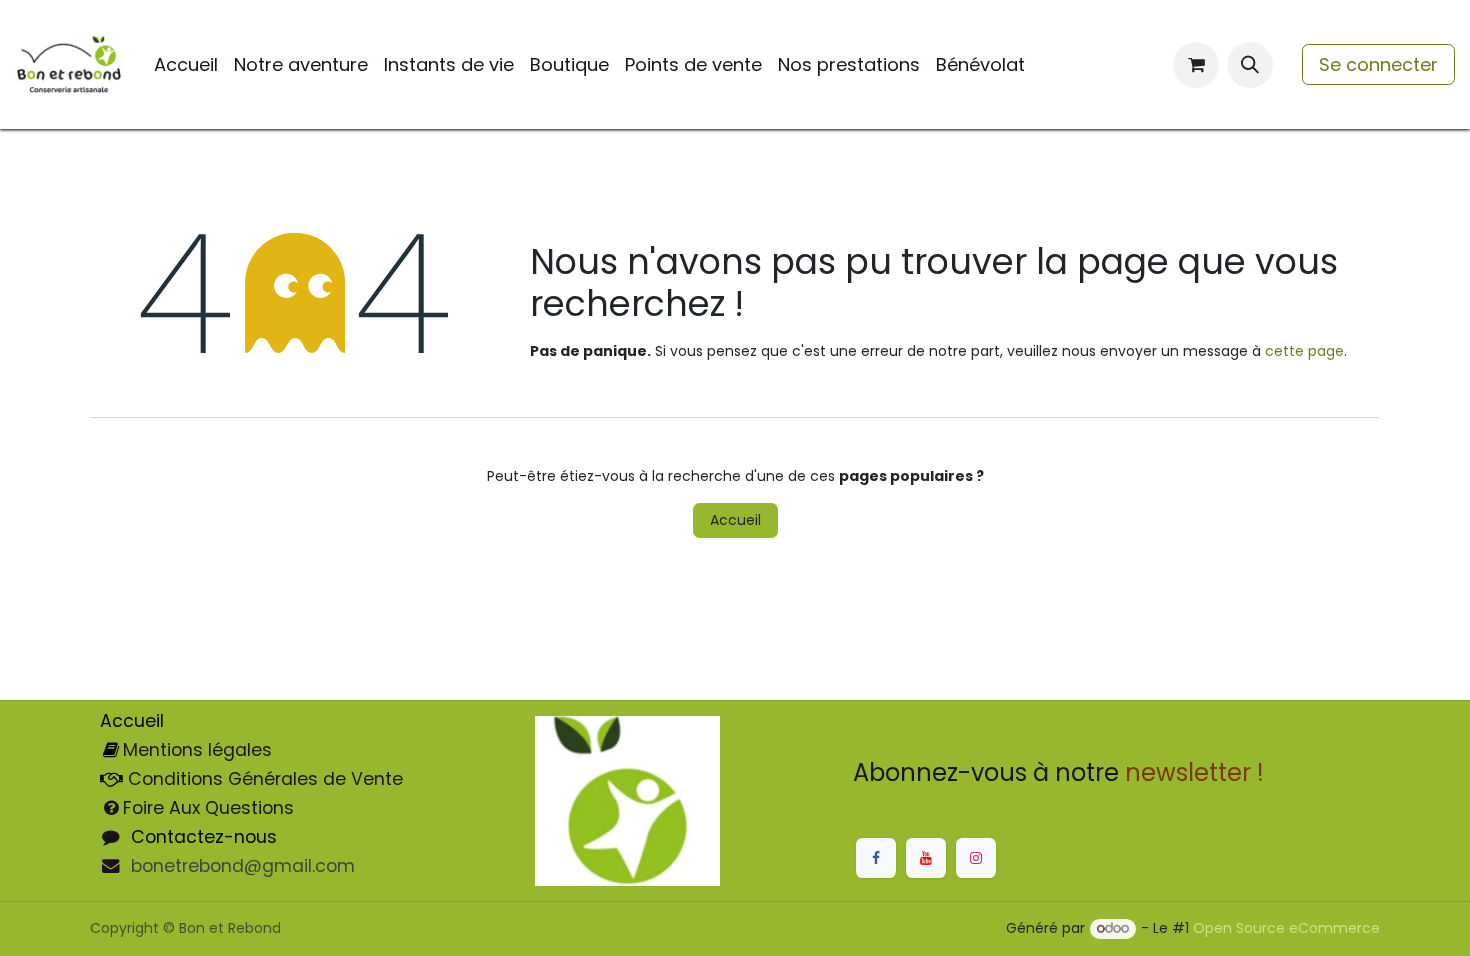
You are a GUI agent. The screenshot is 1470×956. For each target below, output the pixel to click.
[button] (1250, 65)
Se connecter (1378, 64)
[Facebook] (876, 858)
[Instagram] (976, 858)
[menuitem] (186, 64)
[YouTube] (926, 858)
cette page (1304, 351)
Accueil (735, 520)
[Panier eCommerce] (1196, 65)
